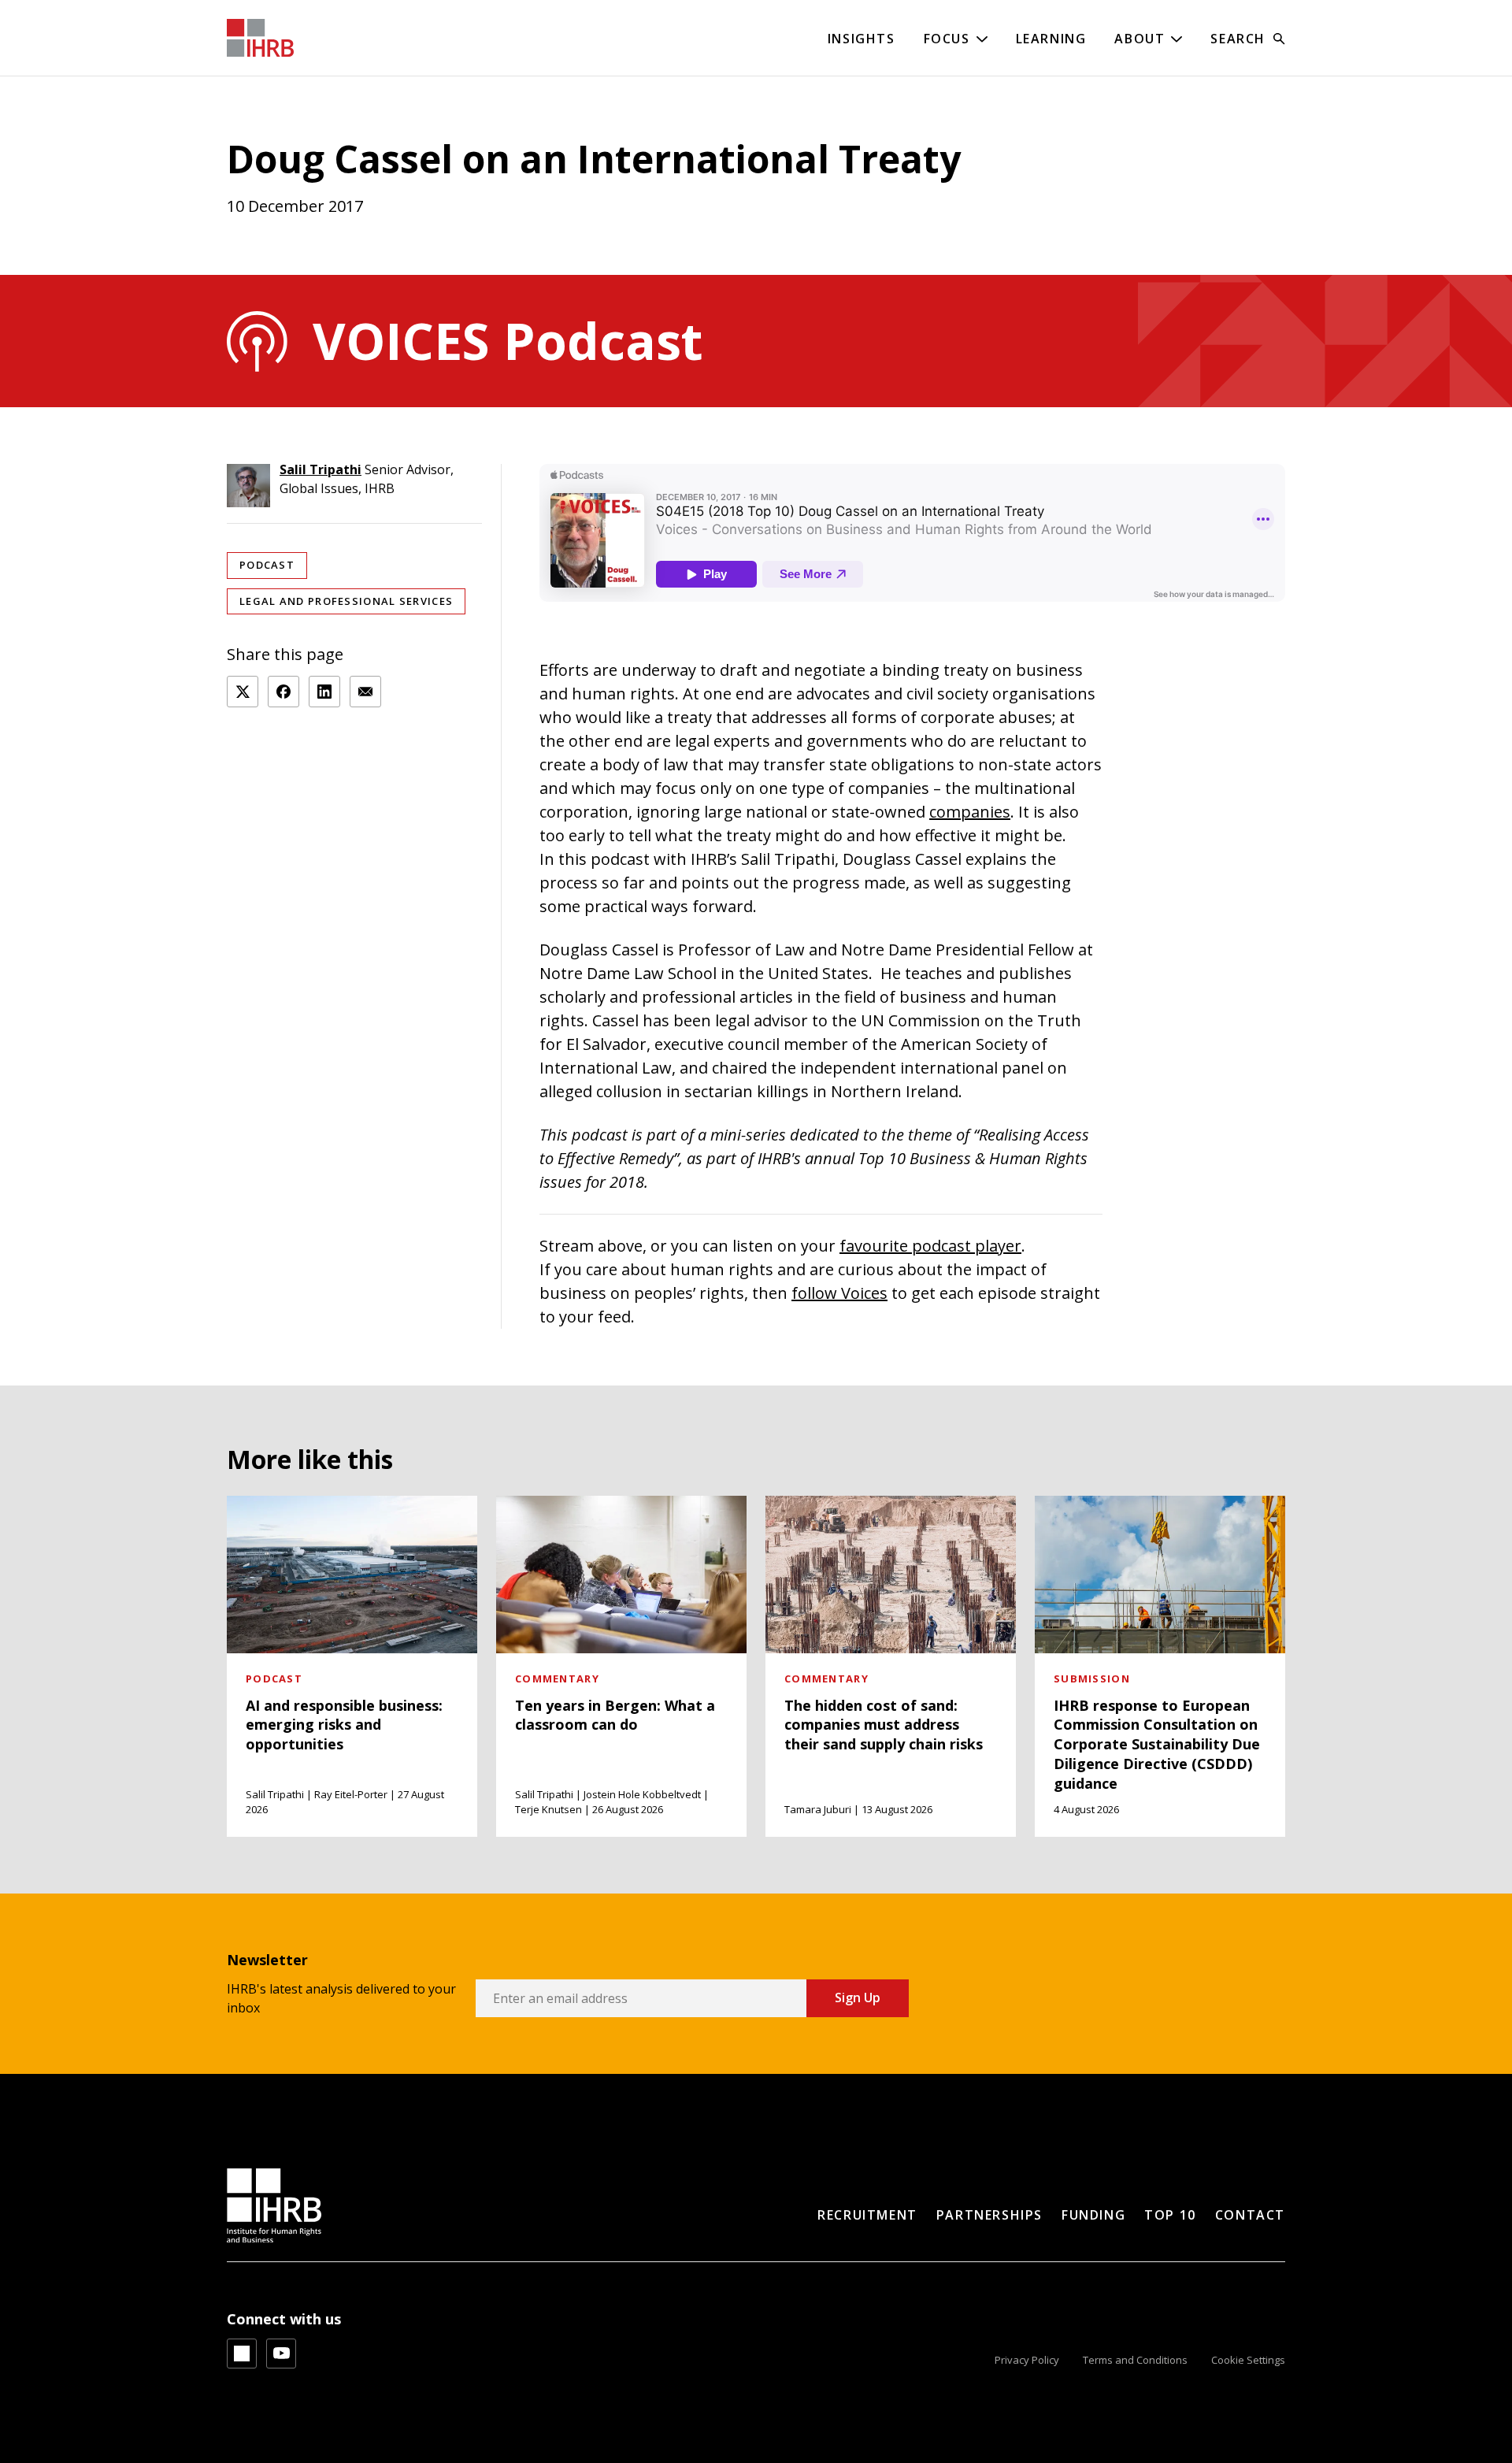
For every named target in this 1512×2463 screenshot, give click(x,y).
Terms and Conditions (1135, 2360)
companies (970, 812)
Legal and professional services (346, 601)
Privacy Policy (1027, 2360)
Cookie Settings (1248, 2360)
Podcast (267, 565)
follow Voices (839, 1293)
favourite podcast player (930, 1246)
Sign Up (858, 1997)
